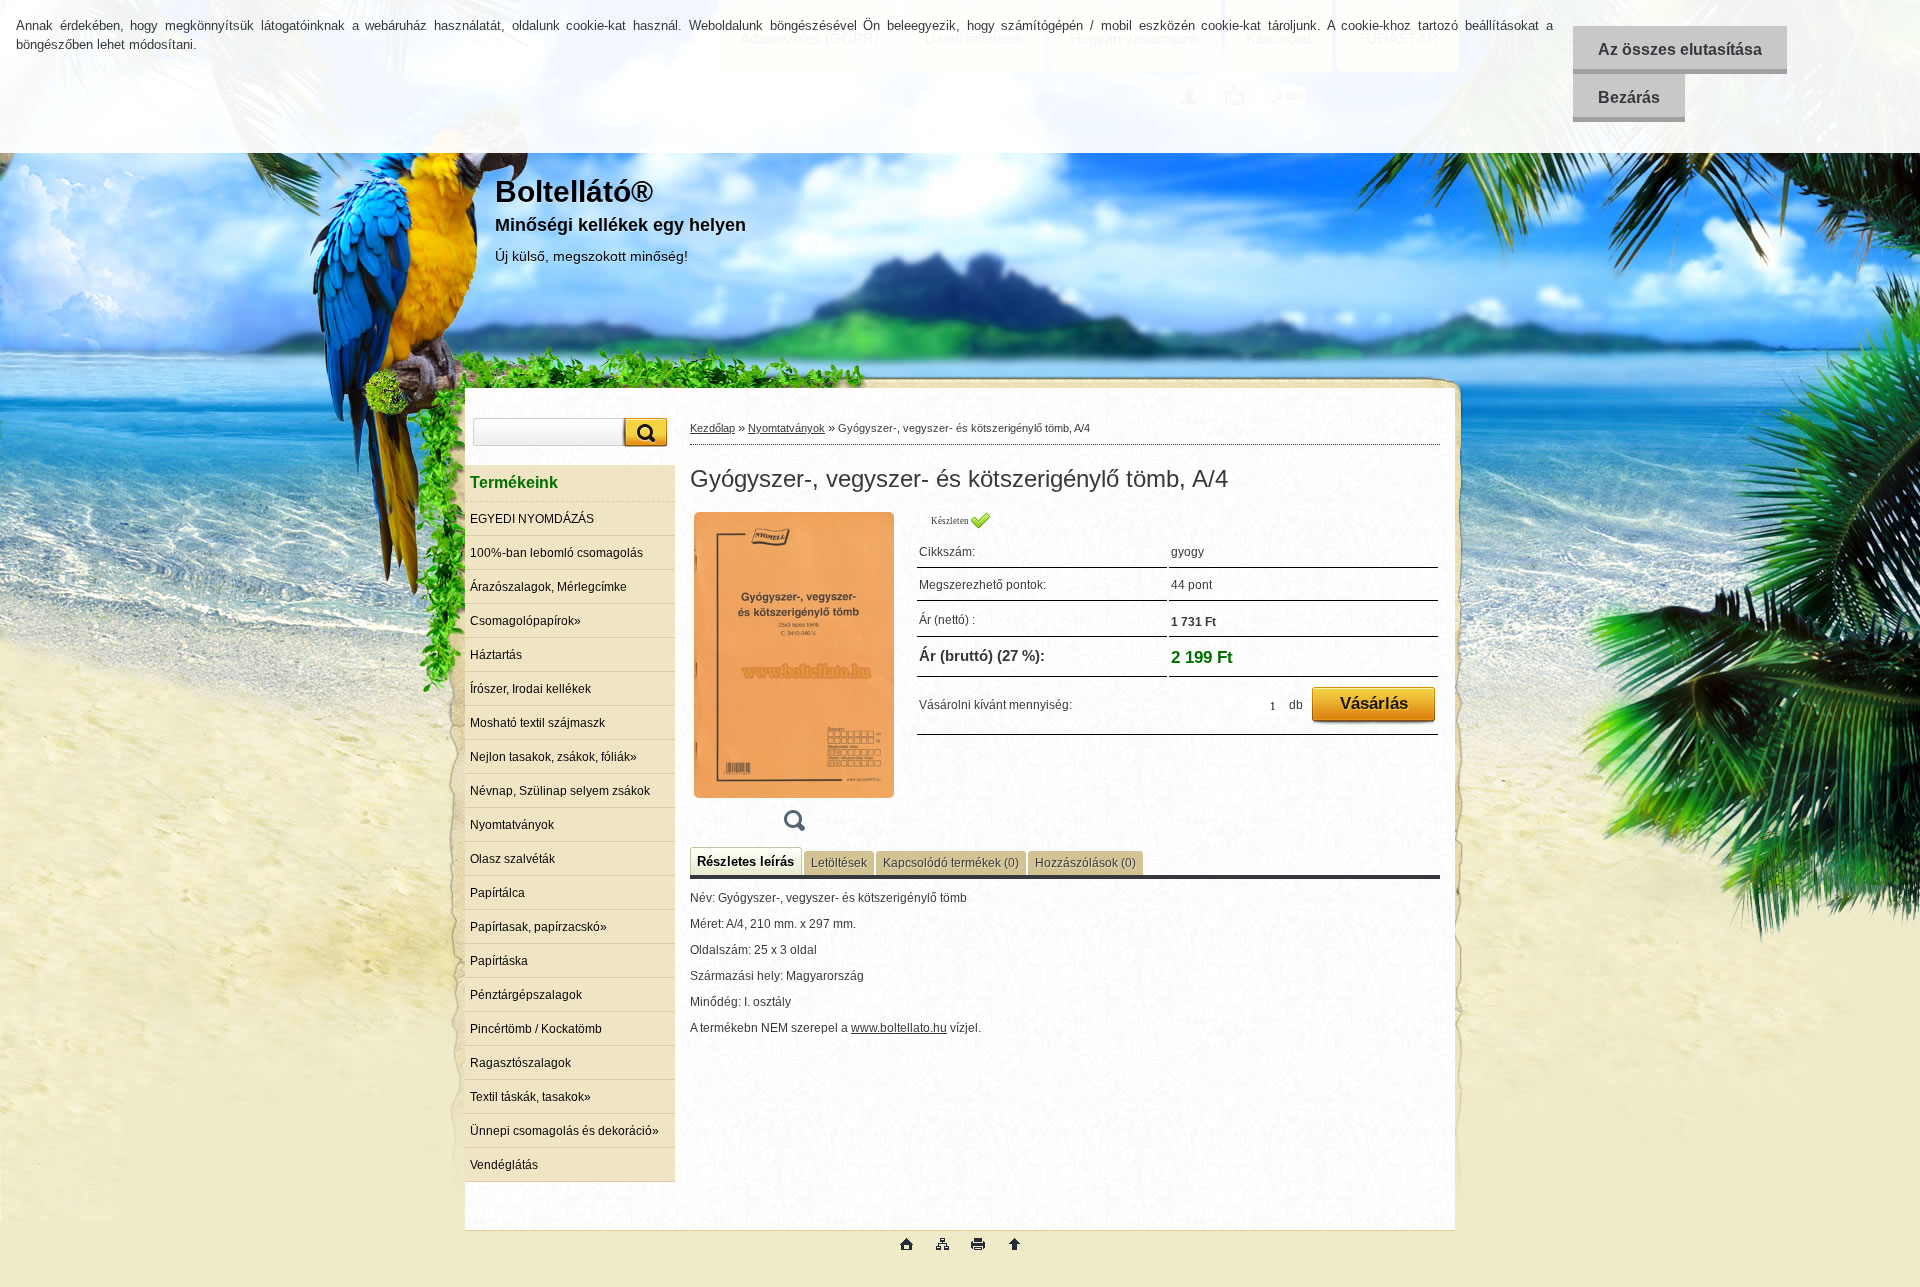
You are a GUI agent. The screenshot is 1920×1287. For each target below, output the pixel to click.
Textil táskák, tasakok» (530, 1097)
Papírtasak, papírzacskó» (538, 927)
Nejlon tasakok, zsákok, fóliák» (553, 757)
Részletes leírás (745, 861)
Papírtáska (499, 961)
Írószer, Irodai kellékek (530, 689)
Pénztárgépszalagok (526, 995)
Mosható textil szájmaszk (537, 723)
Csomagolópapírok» (525, 621)
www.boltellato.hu (899, 1028)
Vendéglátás (504, 1165)
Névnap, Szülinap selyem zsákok (560, 791)
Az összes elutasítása (1680, 49)
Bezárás (1629, 97)
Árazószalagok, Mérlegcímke (548, 587)
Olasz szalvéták (512, 859)
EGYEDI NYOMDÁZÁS (532, 519)
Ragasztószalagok (520, 1063)
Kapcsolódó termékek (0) (951, 863)
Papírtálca (497, 893)
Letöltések (839, 863)
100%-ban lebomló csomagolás (556, 553)
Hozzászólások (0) (1085, 863)
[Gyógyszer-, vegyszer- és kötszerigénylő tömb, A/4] (794, 678)
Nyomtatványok (512, 825)
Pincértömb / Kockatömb (536, 1029)
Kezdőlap (712, 428)
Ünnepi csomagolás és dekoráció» (564, 1131)
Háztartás (496, 655)
